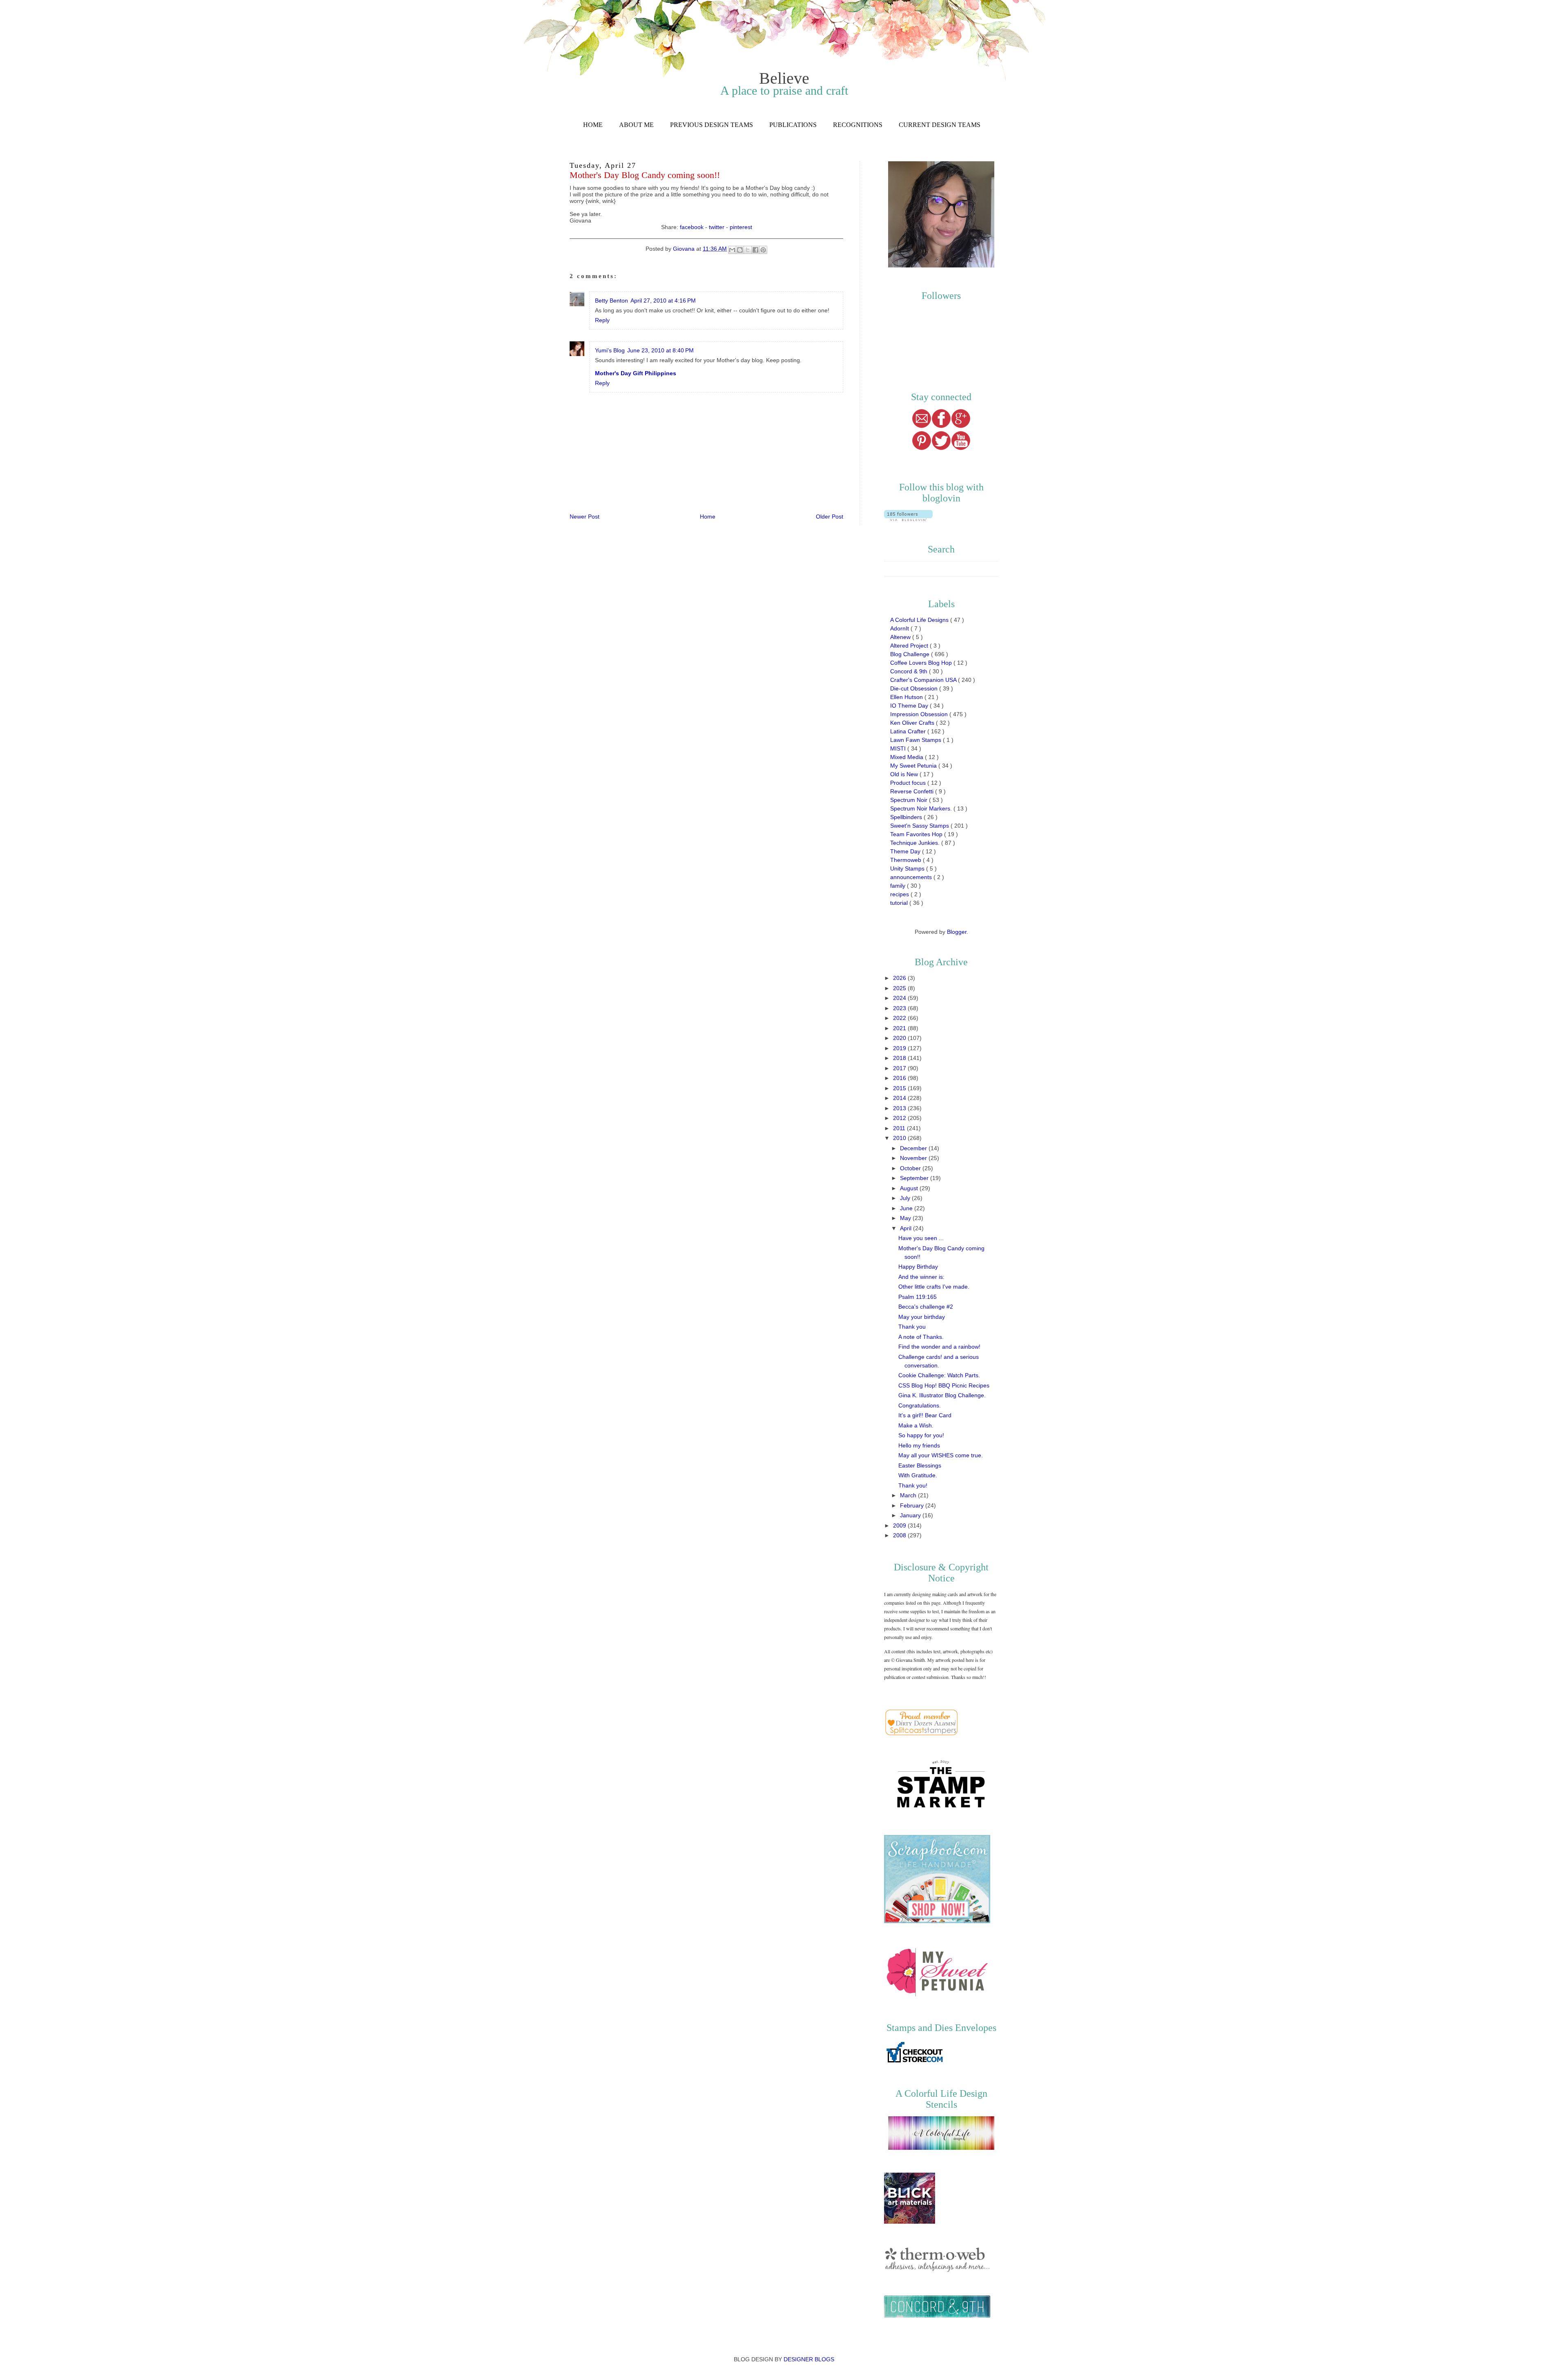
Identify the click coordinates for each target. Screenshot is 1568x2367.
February (913, 1505)
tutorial (900, 903)
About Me (636, 125)
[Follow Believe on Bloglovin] (908, 519)
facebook (692, 227)
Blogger (957, 932)
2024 (900, 998)
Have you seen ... (921, 1238)
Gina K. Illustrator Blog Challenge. (942, 1395)
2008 (900, 1535)
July (906, 1198)
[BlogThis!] (740, 250)
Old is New (905, 774)
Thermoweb (906, 860)
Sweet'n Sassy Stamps (920, 826)
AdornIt (900, 628)
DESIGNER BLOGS (809, 2359)
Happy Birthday (918, 1267)
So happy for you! (921, 1435)
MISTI (899, 748)
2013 (900, 1108)
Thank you (912, 1327)
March (909, 1495)
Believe (784, 78)
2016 (900, 1078)
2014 (900, 1098)
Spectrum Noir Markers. (922, 808)
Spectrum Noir (910, 800)
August (910, 1188)
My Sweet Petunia (914, 766)
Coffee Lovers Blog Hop (922, 663)
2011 (900, 1128)
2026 (900, 978)
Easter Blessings (920, 1465)
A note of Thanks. (921, 1337)
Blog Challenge (911, 654)
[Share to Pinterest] (763, 250)
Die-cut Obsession (915, 688)
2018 (900, 1058)
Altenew (901, 637)
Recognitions (858, 125)
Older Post (830, 517)
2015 (900, 1088)
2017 (900, 1068)
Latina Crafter (909, 731)
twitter (717, 227)
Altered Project (910, 646)
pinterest (741, 227)
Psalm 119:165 (918, 1297)
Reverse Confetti (913, 791)
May (906, 1218)
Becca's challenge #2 (926, 1307)
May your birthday (922, 1317)
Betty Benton (611, 301)
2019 (900, 1048)
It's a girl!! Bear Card (925, 1415)
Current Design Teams (940, 125)
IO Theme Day (910, 706)
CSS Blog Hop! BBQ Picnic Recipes (944, 1385)
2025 (900, 988)
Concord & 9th (910, 671)
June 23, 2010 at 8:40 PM (660, 350)
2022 (900, 1018)
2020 (900, 1038)
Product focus (909, 783)
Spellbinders (907, 817)
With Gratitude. (918, 1475)
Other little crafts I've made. (934, 1287)
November (914, 1158)
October (911, 1168)
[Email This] (732, 250)
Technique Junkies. (916, 843)
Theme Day (906, 851)
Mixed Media (908, 757)
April (906, 1228)
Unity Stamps (908, 868)
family (899, 886)
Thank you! (913, 1485)
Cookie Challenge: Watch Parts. (939, 1375)
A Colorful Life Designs (920, 620)
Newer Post (585, 517)
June (907, 1208)
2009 (900, 1525)
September (915, 1178)
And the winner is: (921, 1277)
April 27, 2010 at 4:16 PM (663, 301)
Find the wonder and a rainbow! (939, 1347)
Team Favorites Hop (917, 834)
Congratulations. (920, 1405)
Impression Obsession (920, 714)
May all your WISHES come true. (941, 1455)
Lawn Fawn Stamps (917, 740)
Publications (793, 125)
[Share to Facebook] (755, 250)
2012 (900, 1118)
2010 (900, 1138)
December (914, 1148)
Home (593, 125)
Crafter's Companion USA (924, 680)
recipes (900, 894)
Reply (602, 320)
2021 (900, 1028)
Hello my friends (919, 1445)
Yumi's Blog (610, 350)
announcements (912, 877)
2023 (900, 1008)
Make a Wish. (916, 1425)
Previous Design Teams (712, 125)
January (911, 1515)
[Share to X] (748, 250)
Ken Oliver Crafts (913, 723)
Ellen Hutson (907, 697)
